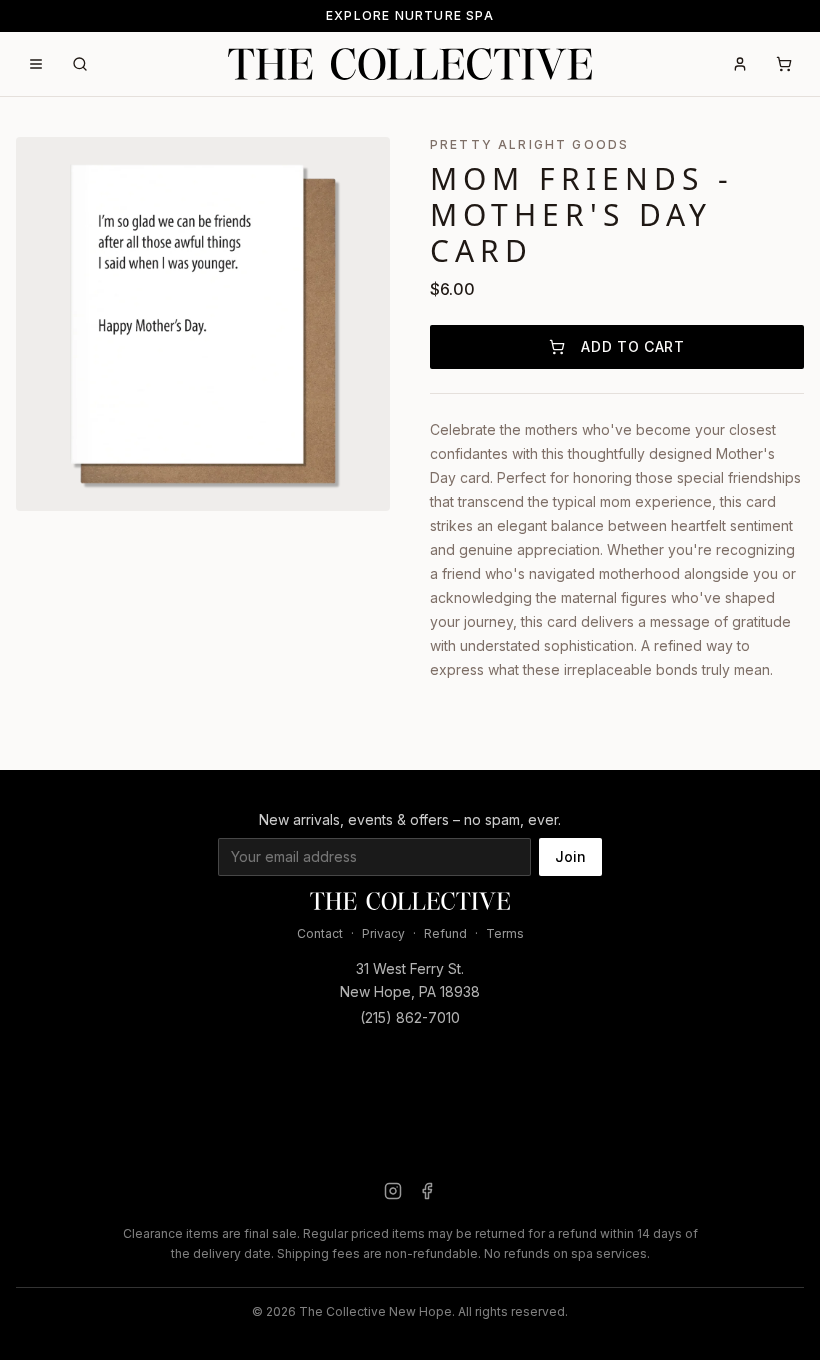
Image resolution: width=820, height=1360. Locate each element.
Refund (445, 933)
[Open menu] (36, 64)
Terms (505, 933)
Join (570, 856)
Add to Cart (633, 346)
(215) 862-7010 (410, 1017)
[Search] (80, 64)
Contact (320, 933)
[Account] (740, 64)
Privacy (383, 933)
